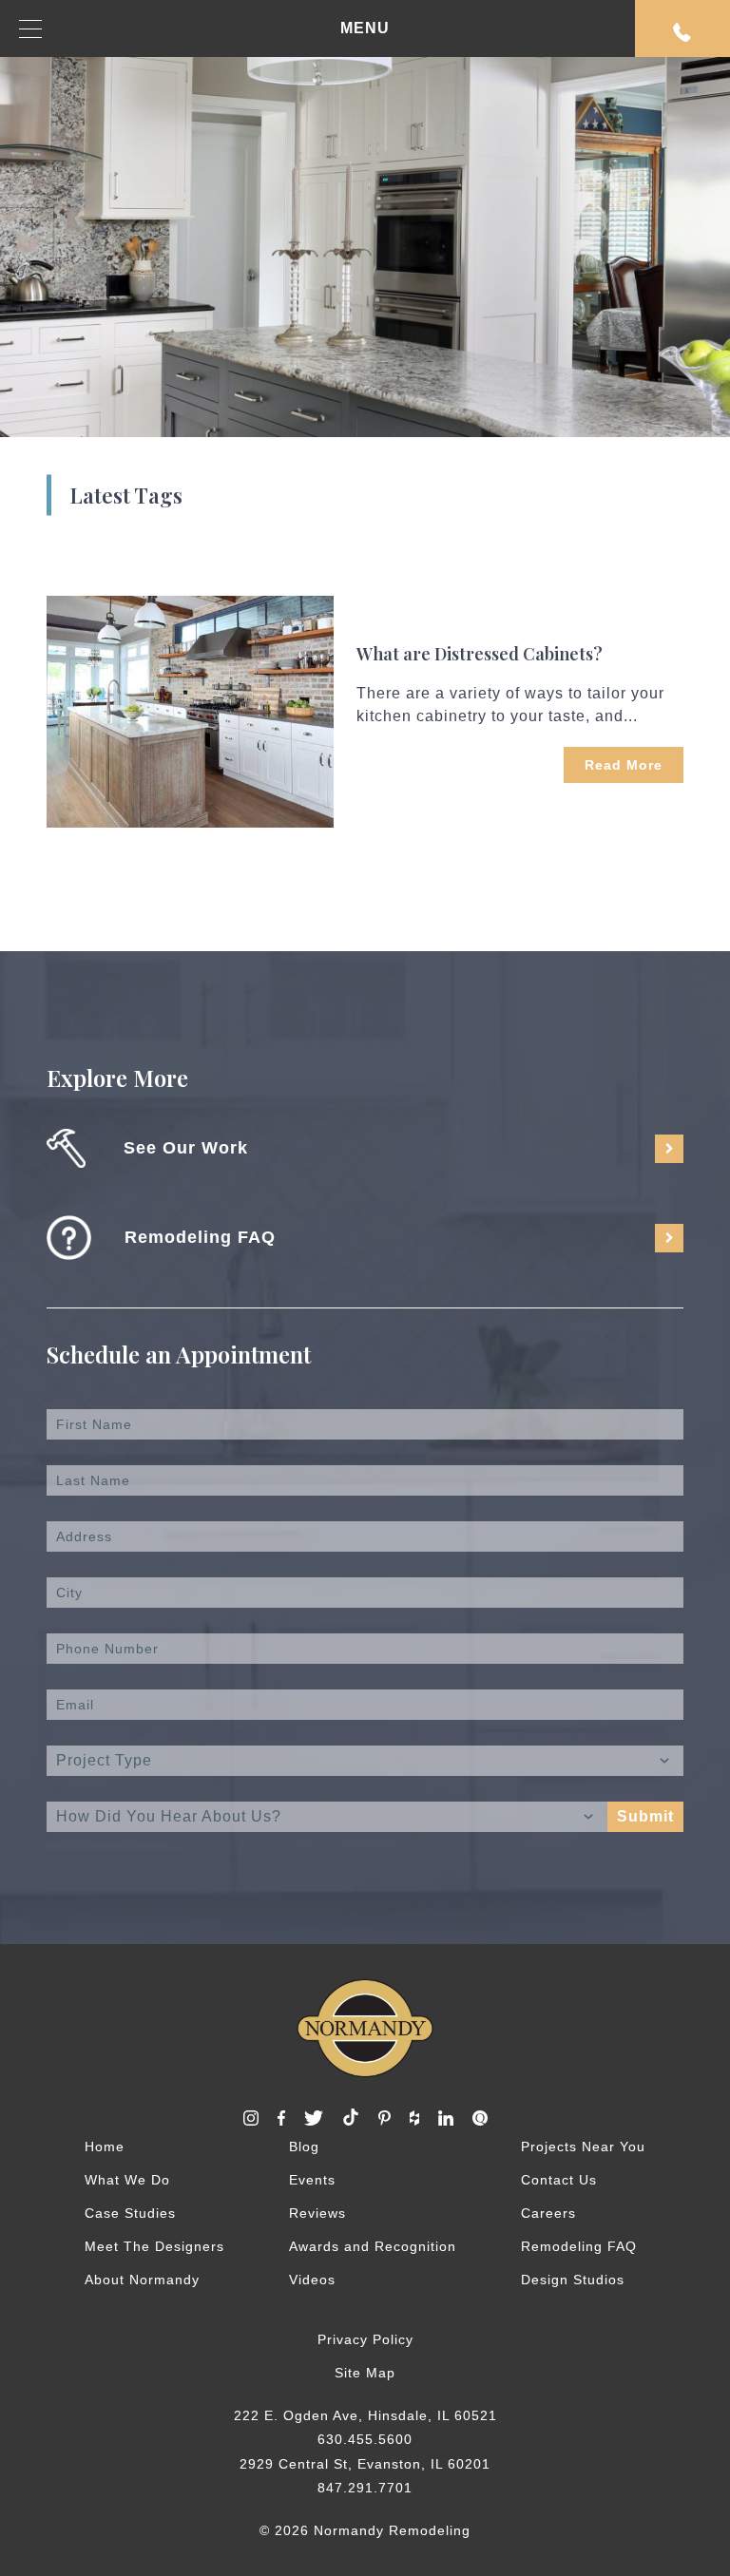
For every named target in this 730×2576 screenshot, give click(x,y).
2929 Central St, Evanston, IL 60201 (365, 2464)
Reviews (317, 2213)
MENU (365, 28)
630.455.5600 (365, 2439)
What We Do (127, 2180)
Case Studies (130, 2213)
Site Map (365, 2373)
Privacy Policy (365, 2339)
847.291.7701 (365, 2488)
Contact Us (559, 2180)
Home (105, 2147)
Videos (312, 2280)
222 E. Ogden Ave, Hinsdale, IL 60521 (365, 2415)
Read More (624, 765)
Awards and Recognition (373, 2246)
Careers (548, 2213)
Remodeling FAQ (579, 2246)
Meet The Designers (154, 2246)
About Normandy (142, 2280)
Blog (304, 2147)
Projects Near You (583, 2147)
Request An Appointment (682, 29)
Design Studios (573, 2280)
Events (312, 2180)
